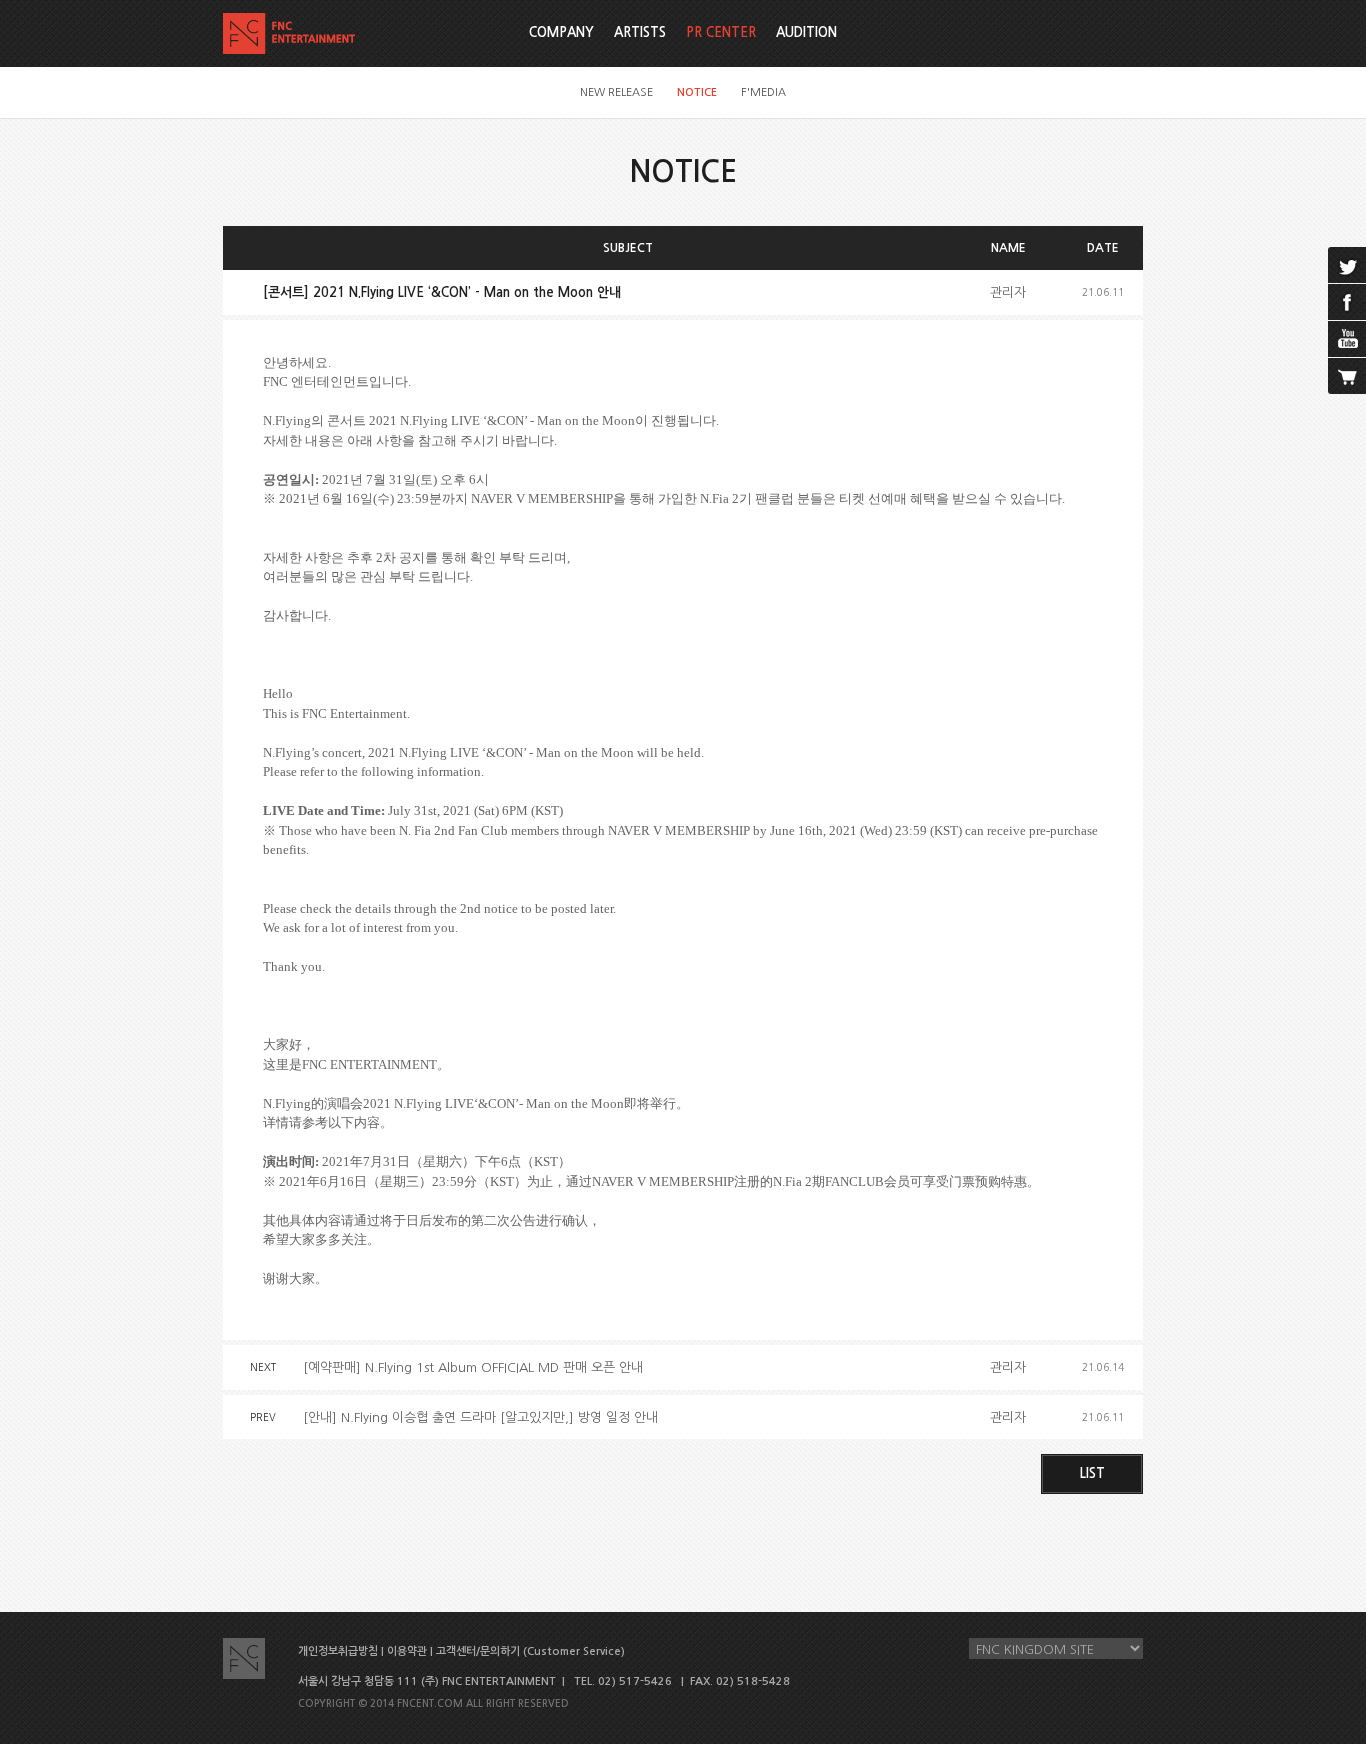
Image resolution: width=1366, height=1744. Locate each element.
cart (1347, 376)
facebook (1347, 302)
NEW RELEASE (616, 92)
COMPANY (561, 32)
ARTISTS (640, 32)
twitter (1347, 265)
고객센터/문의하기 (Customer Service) (530, 1651)
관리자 (1008, 292)
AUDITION (806, 32)
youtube (1347, 339)
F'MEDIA (763, 92)
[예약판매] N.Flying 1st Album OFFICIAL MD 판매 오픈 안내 (473, 1367)
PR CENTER (721, 32)
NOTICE (697, 92)
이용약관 (407, 1651)
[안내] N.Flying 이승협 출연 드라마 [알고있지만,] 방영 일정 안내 (480, 1417)
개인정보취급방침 (338, 1651)
